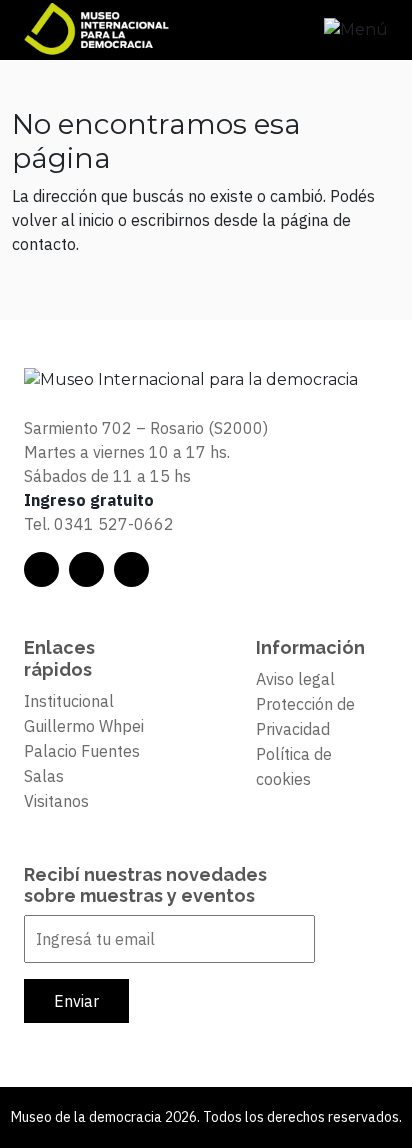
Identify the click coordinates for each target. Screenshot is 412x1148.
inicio (96, 220)
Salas (44, 776)
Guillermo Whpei (84, 726)
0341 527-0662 (114, 524)
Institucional (69, 701)
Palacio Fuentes (82, 751)
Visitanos (56, 801)
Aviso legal (295, 679)
